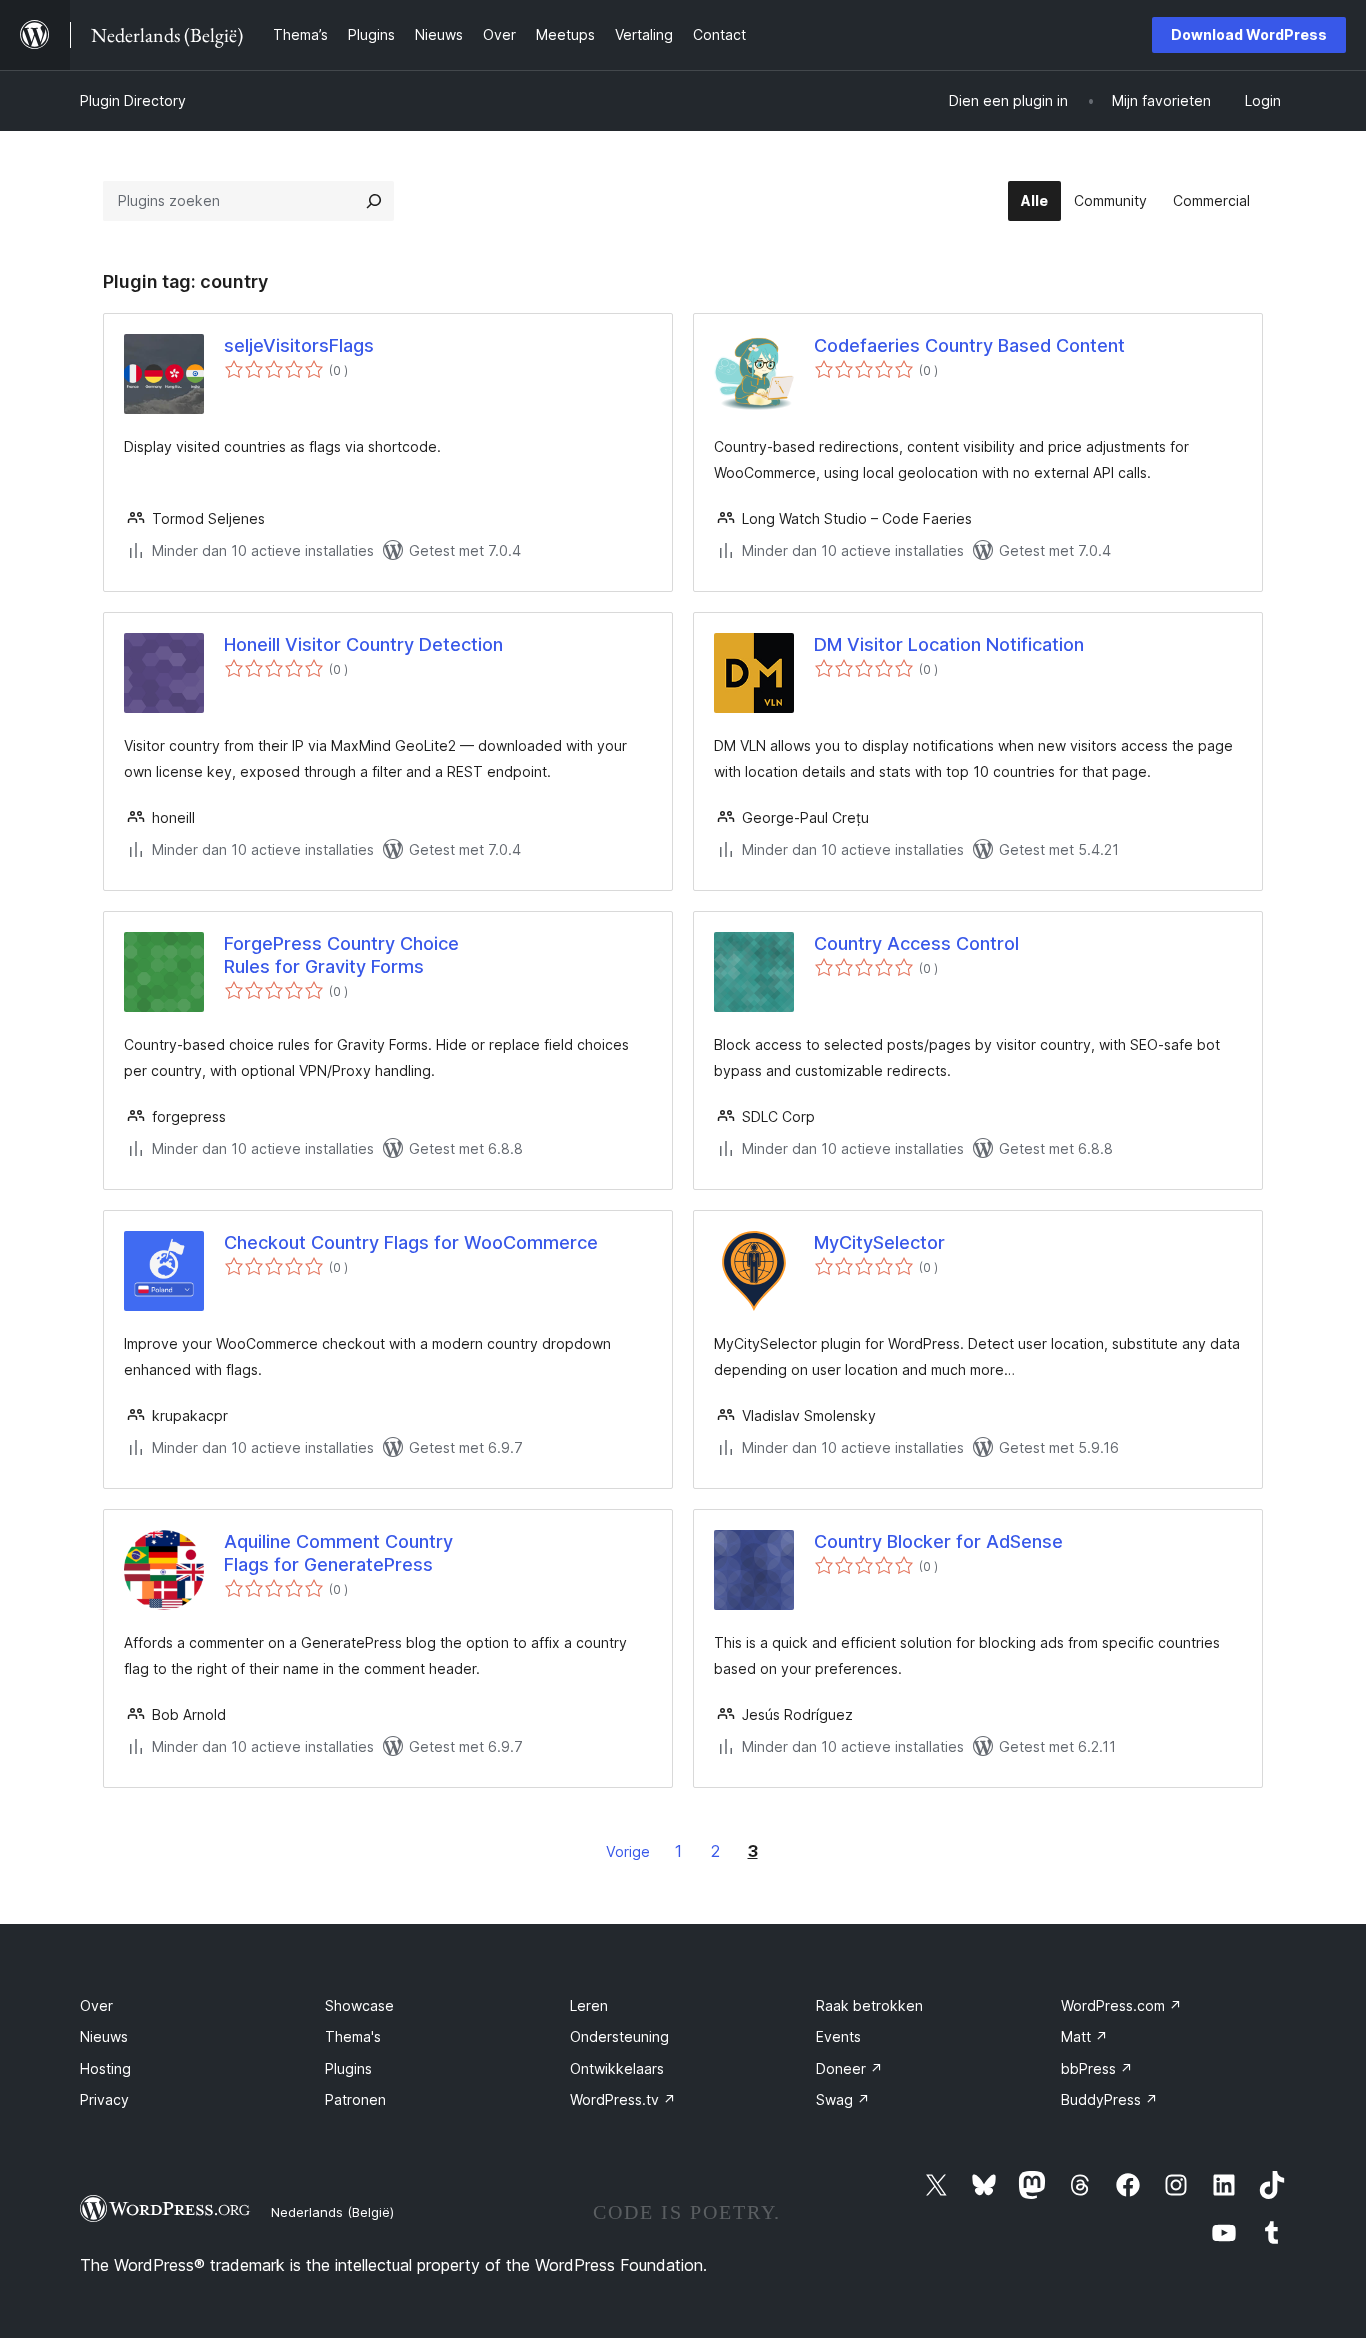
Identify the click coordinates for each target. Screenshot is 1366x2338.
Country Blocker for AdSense (938, 1541)
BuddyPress (1109, 2099)
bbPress (1097, 2068)
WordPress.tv (623, 2099)
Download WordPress (1249, 34)
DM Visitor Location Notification (949, 644)
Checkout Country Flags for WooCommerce (411, 1242)
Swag (843, 2099)
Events (838, 2036)
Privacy (104, 2099)
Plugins (348, 2068)
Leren (589, 2005)
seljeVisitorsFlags (299, 345)
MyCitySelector (879, 1242)
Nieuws (104, 2036)
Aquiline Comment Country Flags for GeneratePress (338, 1553)
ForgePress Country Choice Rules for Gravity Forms (341, 955)
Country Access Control (916, 943)
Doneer (849, 2068)
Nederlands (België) (332, 2212)
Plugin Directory (133, 100)
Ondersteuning (619, 2036)
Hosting (105, 2068)
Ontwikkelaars (617, 2068)
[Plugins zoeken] (374, 201)
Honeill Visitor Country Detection (363, 644)
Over (96, 2005)
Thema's (353, 2036)
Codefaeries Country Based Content (969, 345)
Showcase (359, 2005)
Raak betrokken (869, 2005)
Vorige (628, 1851)
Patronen (355, 2099)
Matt (1084, 2036)
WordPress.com (1121, 2005)
